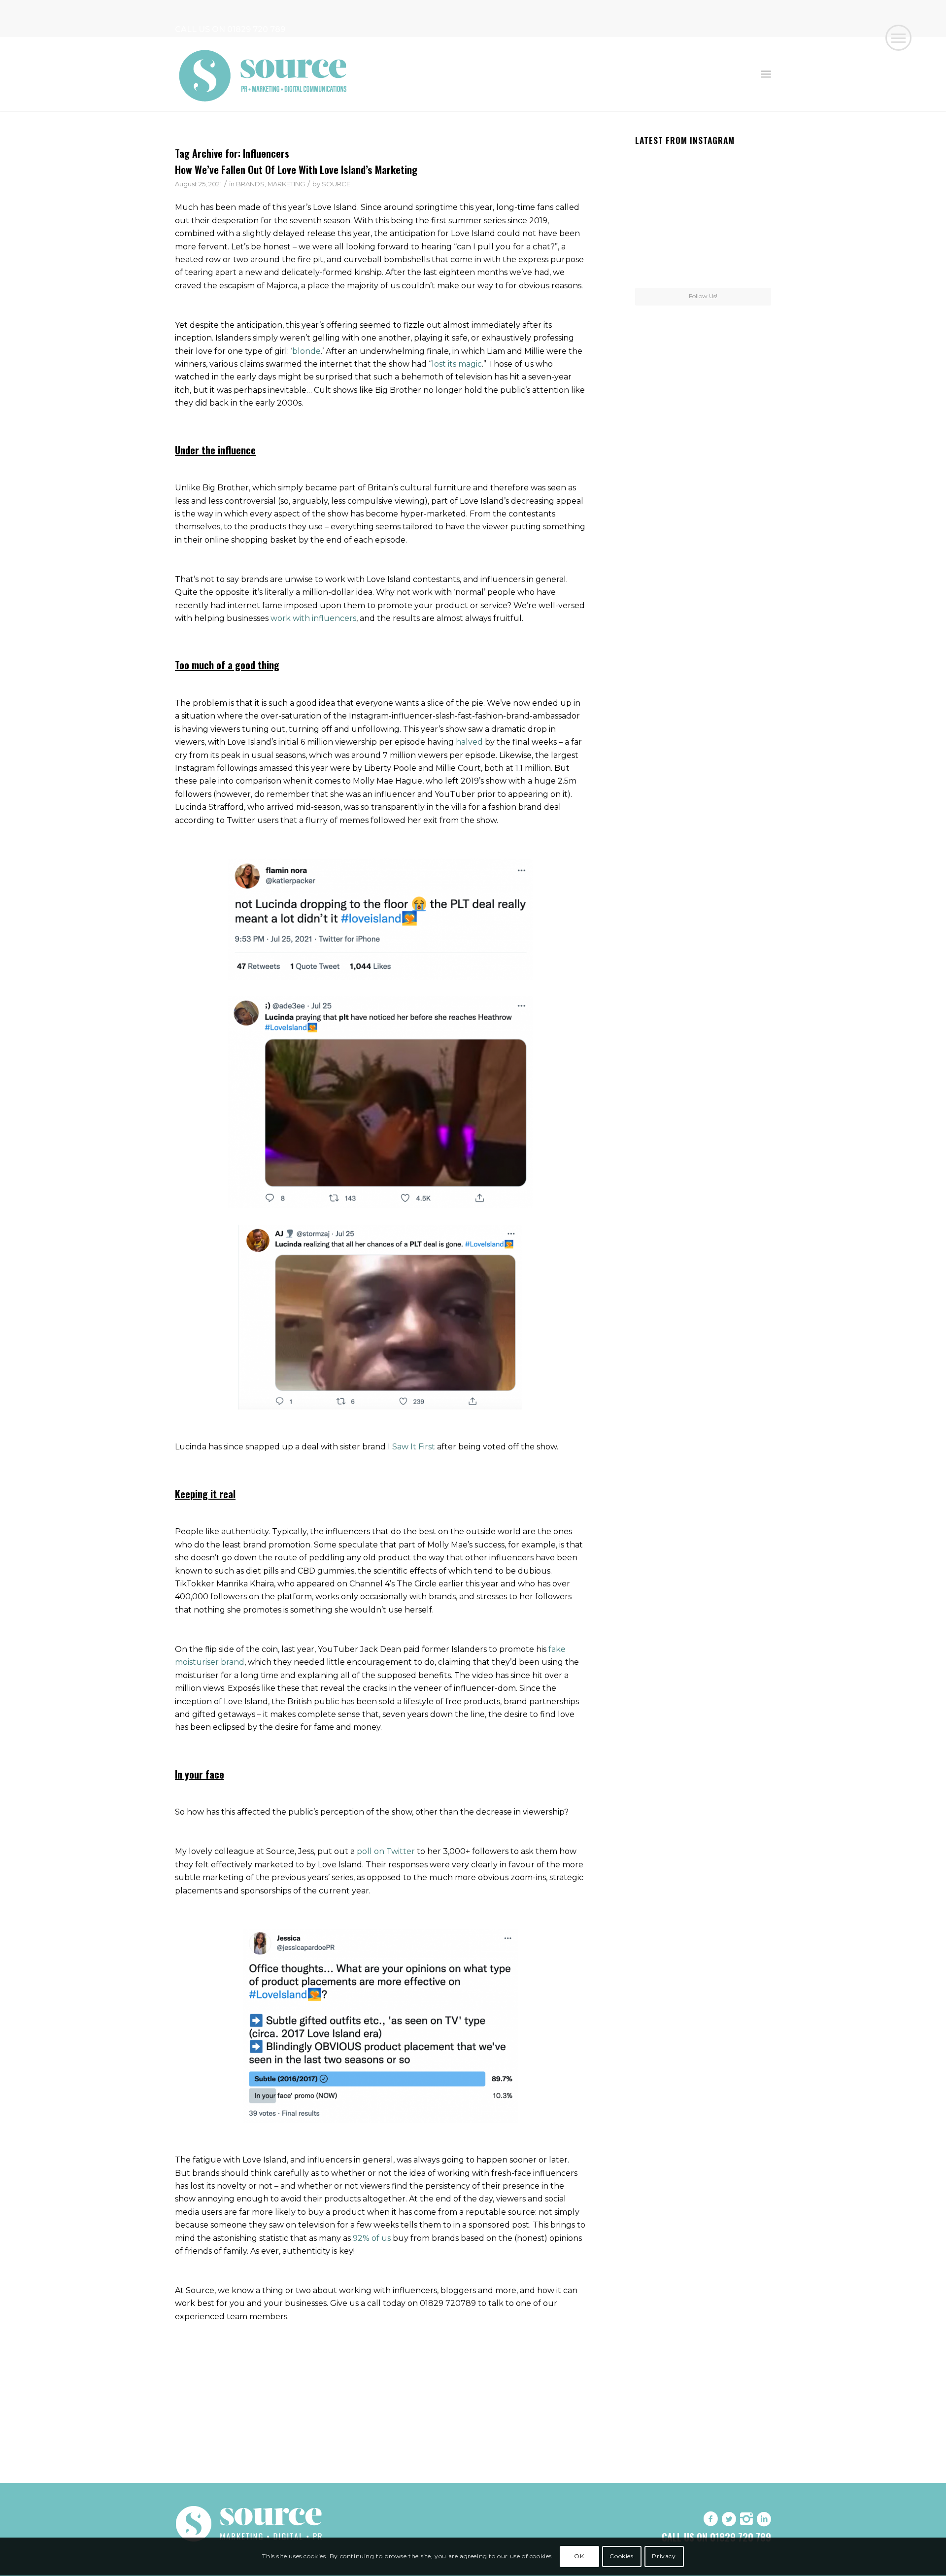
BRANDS (250, 184)
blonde (306, 351)
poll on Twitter (386, 1851)
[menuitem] (766, 74)
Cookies (621, 2557)
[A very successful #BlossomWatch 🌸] (703, 218)
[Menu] (766, 74)
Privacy (664, 2557)
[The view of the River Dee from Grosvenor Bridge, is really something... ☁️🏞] (749, 171)
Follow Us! (703, 296)
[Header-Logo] (264, 74)
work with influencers (313, 618)
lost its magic (457, 364)
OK (579, 2557)
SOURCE (336, 184)
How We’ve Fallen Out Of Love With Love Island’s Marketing (296, 169)
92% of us (372, 2238)
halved (469, 742)
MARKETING (286, 184)
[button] (898, 38)
